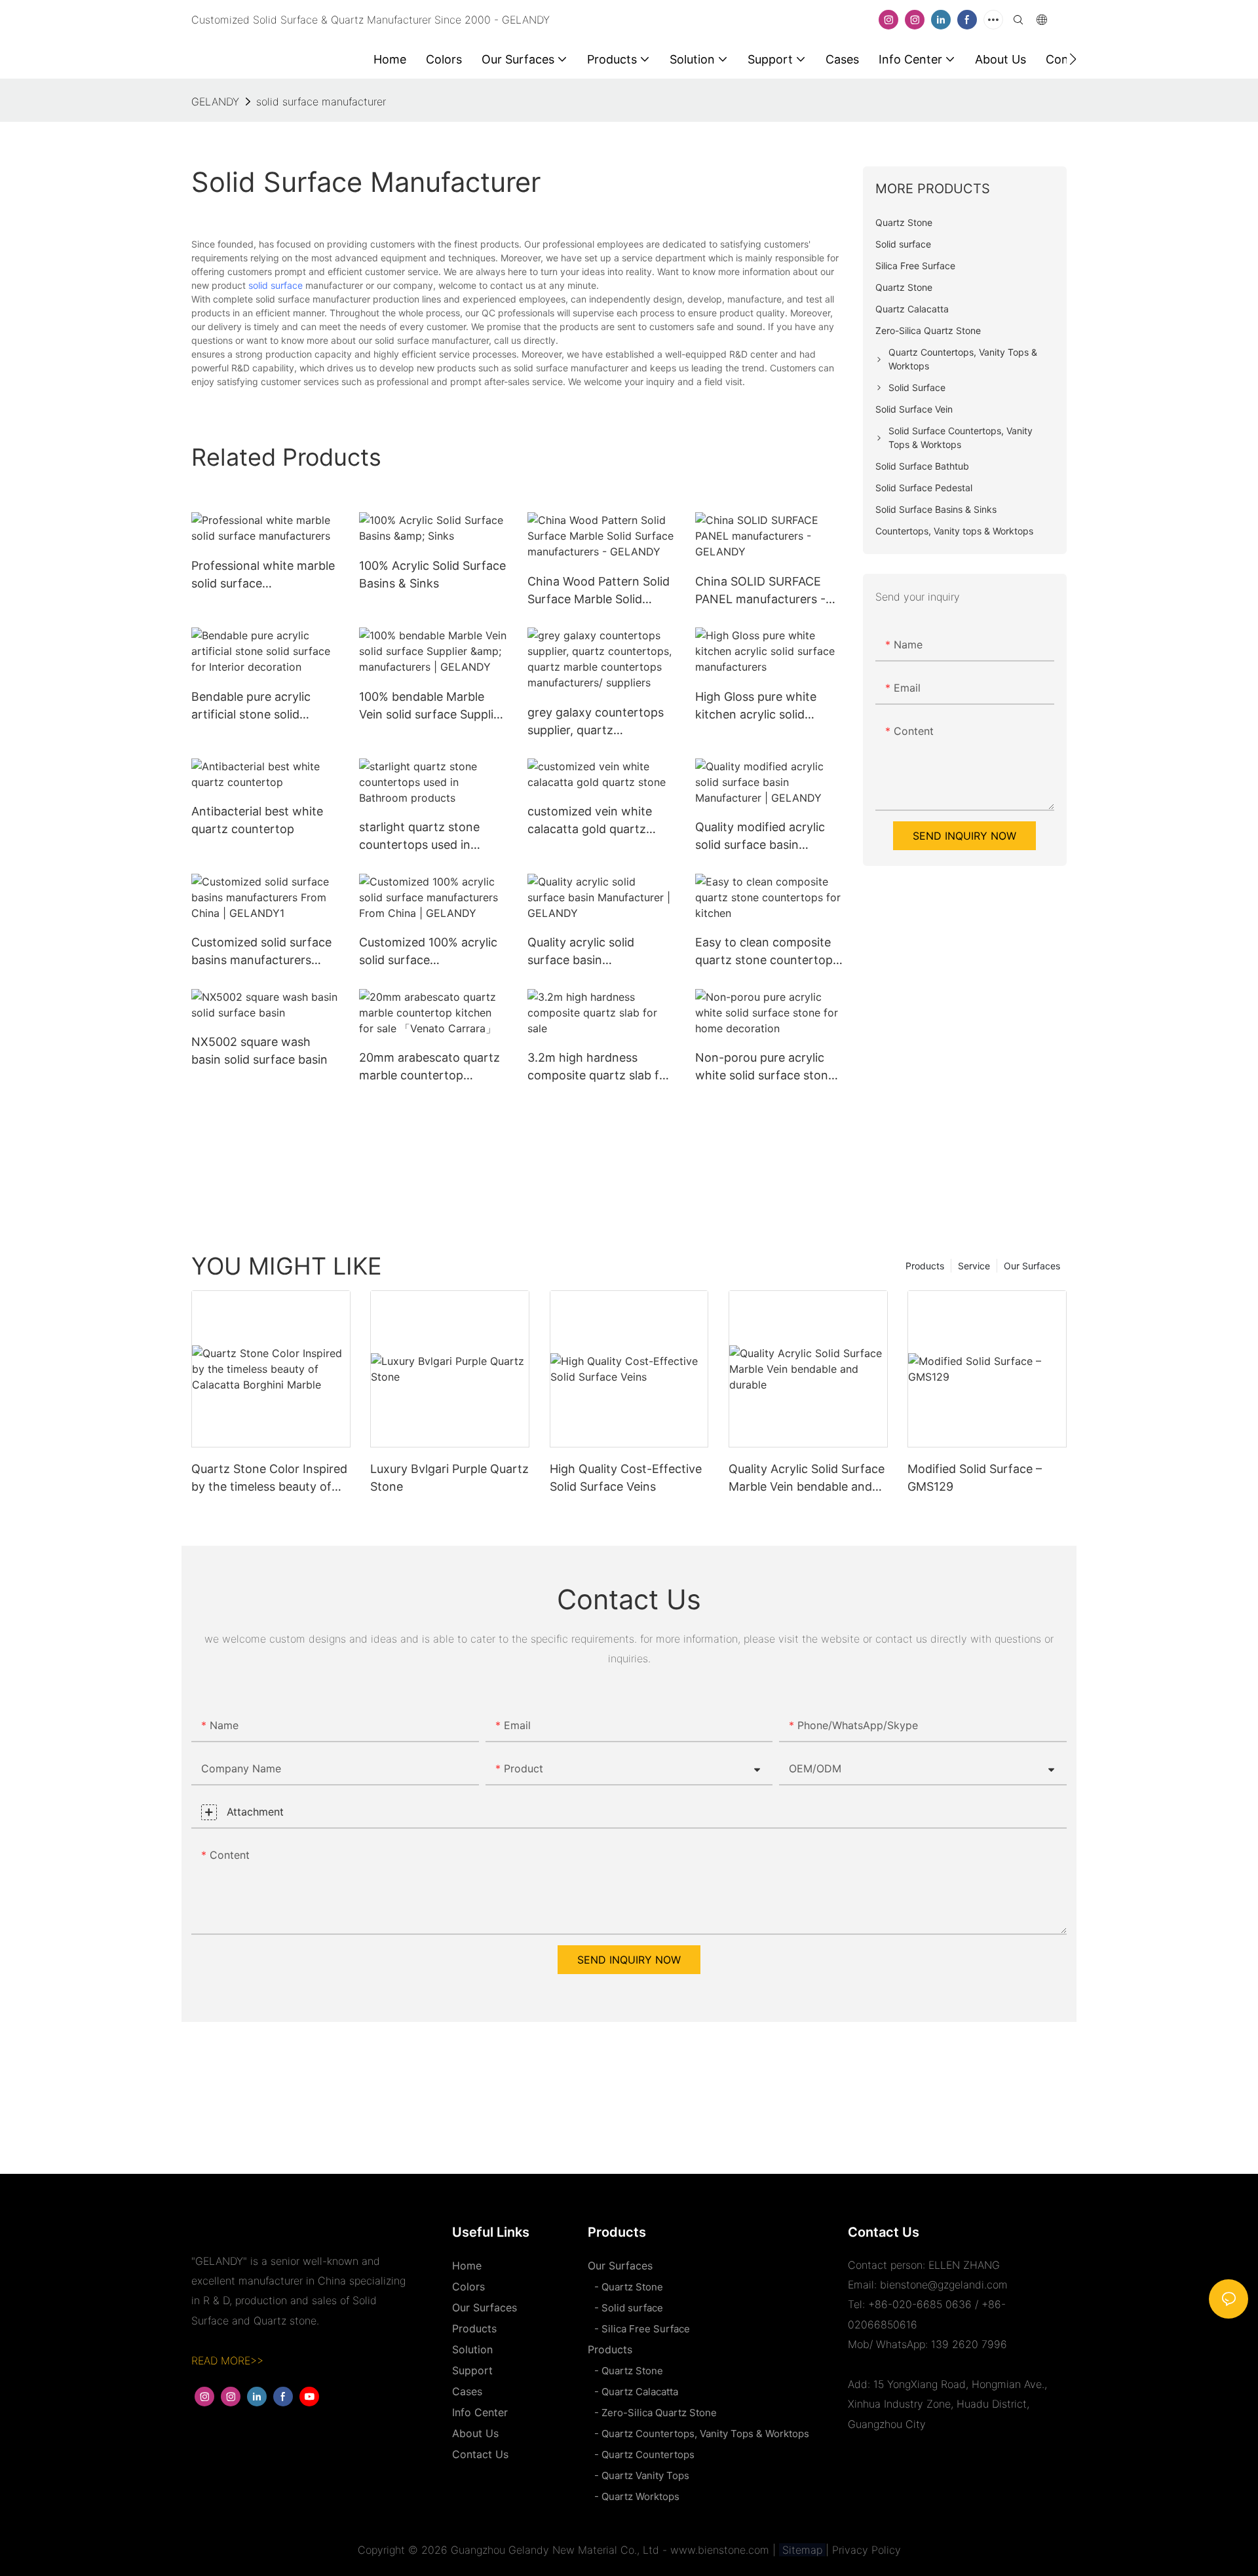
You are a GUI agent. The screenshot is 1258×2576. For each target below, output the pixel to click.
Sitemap (802, 2550)
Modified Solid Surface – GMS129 (975, 1478)
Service (974, 1266)
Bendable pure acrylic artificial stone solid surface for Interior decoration (251, 706)
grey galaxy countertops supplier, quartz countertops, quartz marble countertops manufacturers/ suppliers (596, 722)
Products (925, 1266)
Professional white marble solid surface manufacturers (263, 575)
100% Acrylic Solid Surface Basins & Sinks (432, 574)
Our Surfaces (1032, 1266)
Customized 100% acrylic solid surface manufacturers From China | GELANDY (428, 952)
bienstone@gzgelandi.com (944, 2285)
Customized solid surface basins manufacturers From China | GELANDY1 (261, 952)
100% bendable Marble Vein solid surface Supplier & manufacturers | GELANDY (432, 706)
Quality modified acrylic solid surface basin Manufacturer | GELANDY (766, 837)
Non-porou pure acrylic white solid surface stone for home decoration (765, 1067)
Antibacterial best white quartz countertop (257, 820)
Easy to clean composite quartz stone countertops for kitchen (767, 952)
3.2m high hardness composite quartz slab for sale (599, 1067)
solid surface (276, 285)
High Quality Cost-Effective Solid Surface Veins (626, 1478)
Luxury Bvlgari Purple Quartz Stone (449, 1478)
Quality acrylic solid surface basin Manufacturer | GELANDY (598, 952)
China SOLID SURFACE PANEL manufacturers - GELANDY (760, 591)
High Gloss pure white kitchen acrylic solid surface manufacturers (758, 706)
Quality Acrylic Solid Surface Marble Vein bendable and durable (807, 1479)
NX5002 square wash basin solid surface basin (259, 1051)
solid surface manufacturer (321, 102)
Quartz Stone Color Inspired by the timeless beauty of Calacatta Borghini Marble (269, 1479)
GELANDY (215, 102)
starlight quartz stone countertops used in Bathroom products (419, 837)
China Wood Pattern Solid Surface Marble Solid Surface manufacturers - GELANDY (599, 591)
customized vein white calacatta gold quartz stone (590, 821)
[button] (1073, 59)
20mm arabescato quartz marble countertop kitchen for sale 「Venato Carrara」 (429, 1067)
